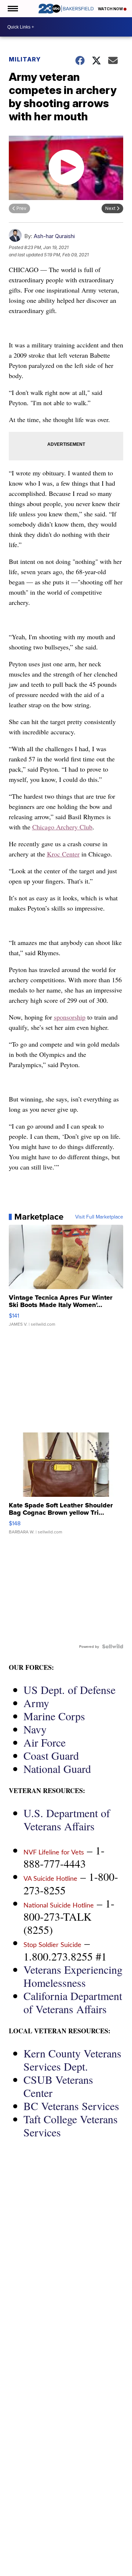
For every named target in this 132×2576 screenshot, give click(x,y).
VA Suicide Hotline (50, 1879)
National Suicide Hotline (59, 1906)
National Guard (57, 1769)
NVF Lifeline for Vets (54, 1853)
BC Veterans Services (71, 2106)
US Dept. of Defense (69, 1690)
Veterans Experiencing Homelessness (73, 1976)
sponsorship (70, 1017)
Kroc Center (63, 854)
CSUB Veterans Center (58, 2086)
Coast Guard (51, 1755)
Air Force (45, 1742)
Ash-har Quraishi (54, 236)
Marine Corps (54, 1716)
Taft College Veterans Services (71, 2125)
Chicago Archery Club (62, 827)
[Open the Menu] (12, 9)
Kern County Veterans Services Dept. (72, 2060)
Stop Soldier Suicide (52, 1945)
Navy (35, 1729)
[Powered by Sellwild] (113, 1646)
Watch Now (111, 9)
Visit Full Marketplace (99, 1217)
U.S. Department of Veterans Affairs (67, 1819)
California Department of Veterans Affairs (73, 2002)
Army (36, 1703)
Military (25, 59)
